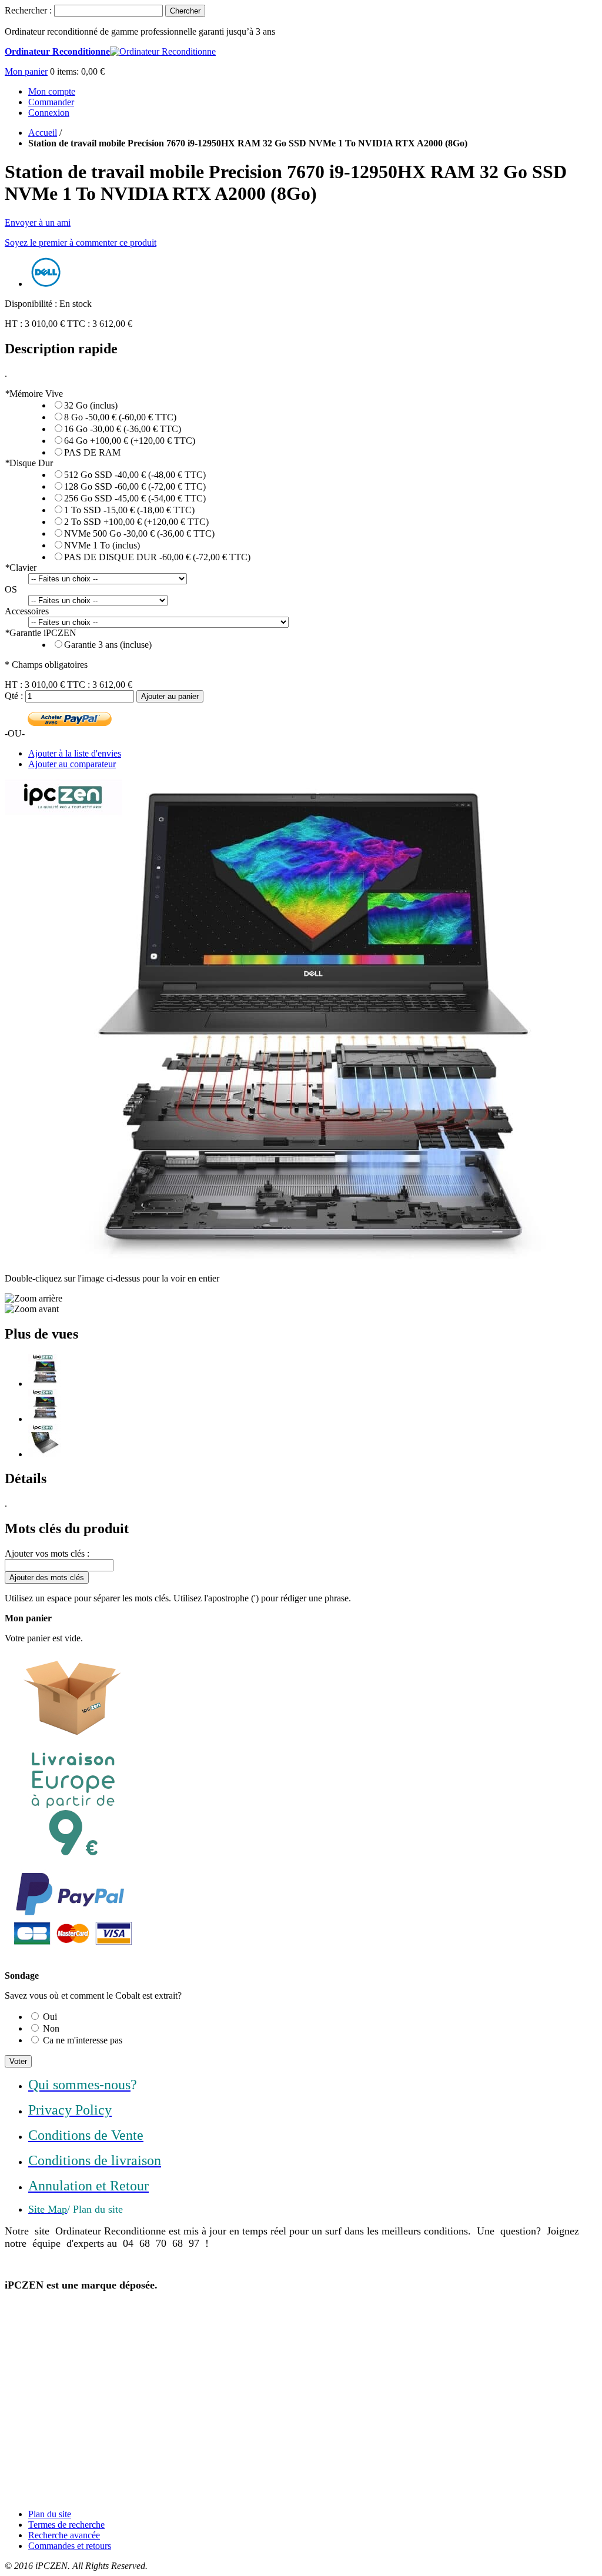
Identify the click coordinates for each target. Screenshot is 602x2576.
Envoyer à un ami (38, 223)
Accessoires (27, 611)
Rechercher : (28, 10)
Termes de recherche (66, 2525)
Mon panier (26, 71)
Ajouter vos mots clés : (47, 1553)
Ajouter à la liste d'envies (75, 753)
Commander (51, 102)
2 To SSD (136, 522)
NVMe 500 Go (139, 533)
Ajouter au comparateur (72, 764)
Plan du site (50, 2514)
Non (51, 2028)
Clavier (21, 568)
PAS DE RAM (92, 452)
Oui (50, 2017)
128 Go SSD (135, 486)
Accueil (43, 133)
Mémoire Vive (34, 394)
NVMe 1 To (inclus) (102, 545)
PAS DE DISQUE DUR (157, 557)
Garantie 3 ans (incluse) (108, 645)
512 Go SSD (135, 475)
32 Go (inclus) (91, 405)
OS (11, 589)
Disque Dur (29, 463)
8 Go (120, 417)
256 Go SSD (135, 498)
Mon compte (52, 91)
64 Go (130, 441)
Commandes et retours (70, 2546)
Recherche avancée (64, 2535)
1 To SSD (129, 510)
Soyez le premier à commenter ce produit (81, 242)
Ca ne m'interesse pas (83, 2040)
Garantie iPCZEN (41, 633)
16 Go (123, 429)
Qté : (14, 696)
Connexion (49, 113)
